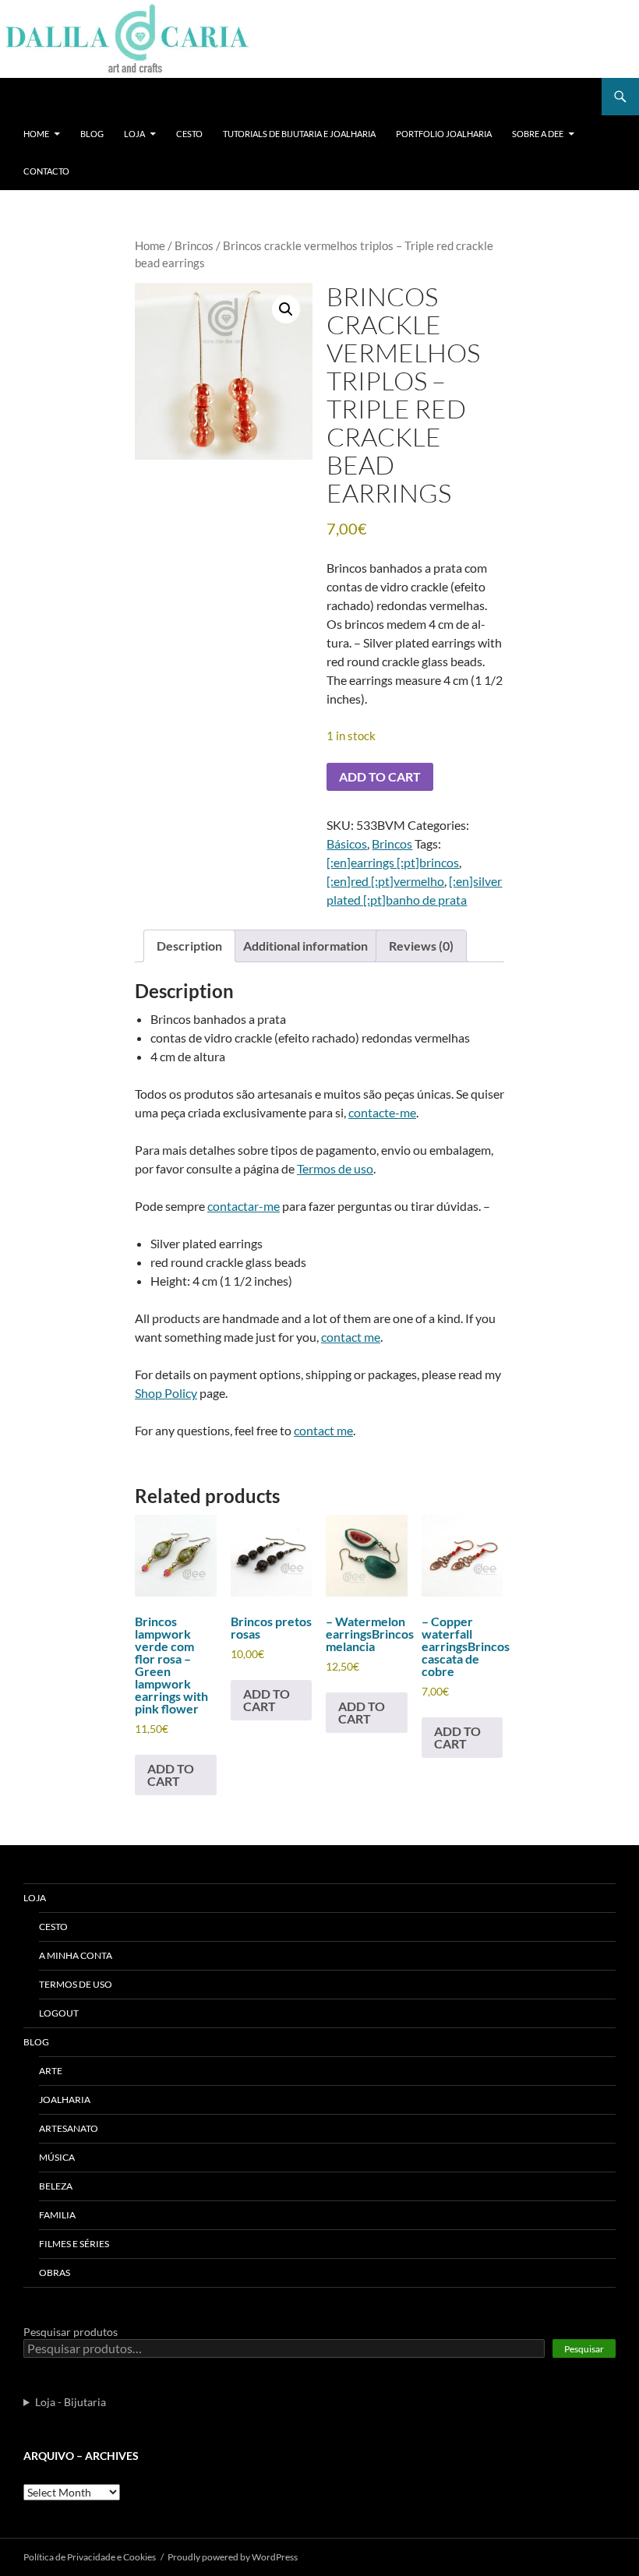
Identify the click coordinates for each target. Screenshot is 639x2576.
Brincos (194, 245)
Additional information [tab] (305, 946)
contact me (351, 1337)
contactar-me (244, 1206)
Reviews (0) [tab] (421, 946)
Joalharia (65, 2100)
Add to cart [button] (171, 1775)
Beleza (56, 2186)
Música (57, 2157)
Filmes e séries (74, 2244)
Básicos (347, 843)
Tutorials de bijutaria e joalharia (299, 134)
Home (36, 134)
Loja (134, 134)
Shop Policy (166, 1393)
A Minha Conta (76, 1955)
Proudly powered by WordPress (233, 2557)
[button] (286, 309)
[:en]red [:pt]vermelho (385, 881)
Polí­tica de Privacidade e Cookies (90, 2557)
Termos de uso (335, 1168)
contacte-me (382, 1112)
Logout (59, 2013)
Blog (92, 134)
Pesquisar (584, 2349)
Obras (55, 2273)
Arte (51, 2071)
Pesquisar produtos (71, 2332)
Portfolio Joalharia (444, 134)
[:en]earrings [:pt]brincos (393, 862)
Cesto (189, 134)
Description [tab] (189, 946)
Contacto (46, 171)
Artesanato (69, 2128)
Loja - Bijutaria (71, 2402)
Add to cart (380, 776)
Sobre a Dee (538, 134)
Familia (57, 2215)
